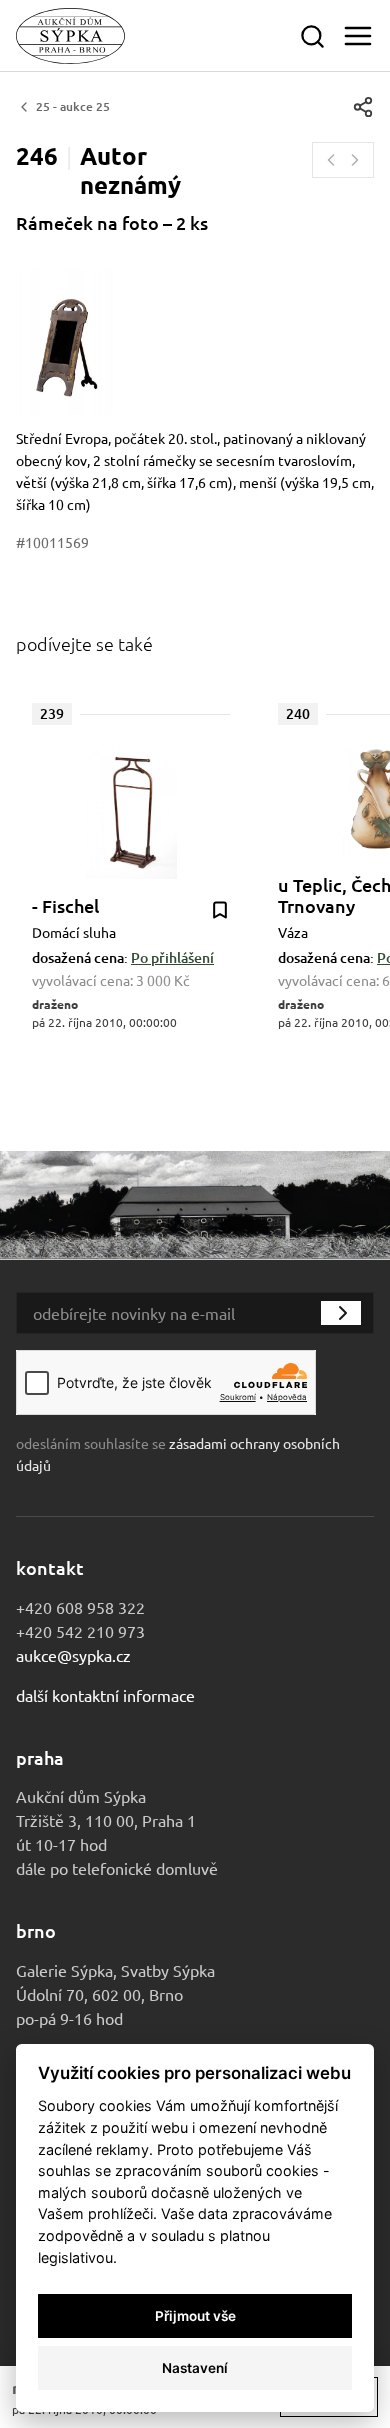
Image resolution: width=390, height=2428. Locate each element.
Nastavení (195, 2368)
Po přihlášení (172, 957)
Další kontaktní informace (105, 1695)
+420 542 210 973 (80, 1631)
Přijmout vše (195, 2316)
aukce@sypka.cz (73, 1655)
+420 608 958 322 (80, 1607)
